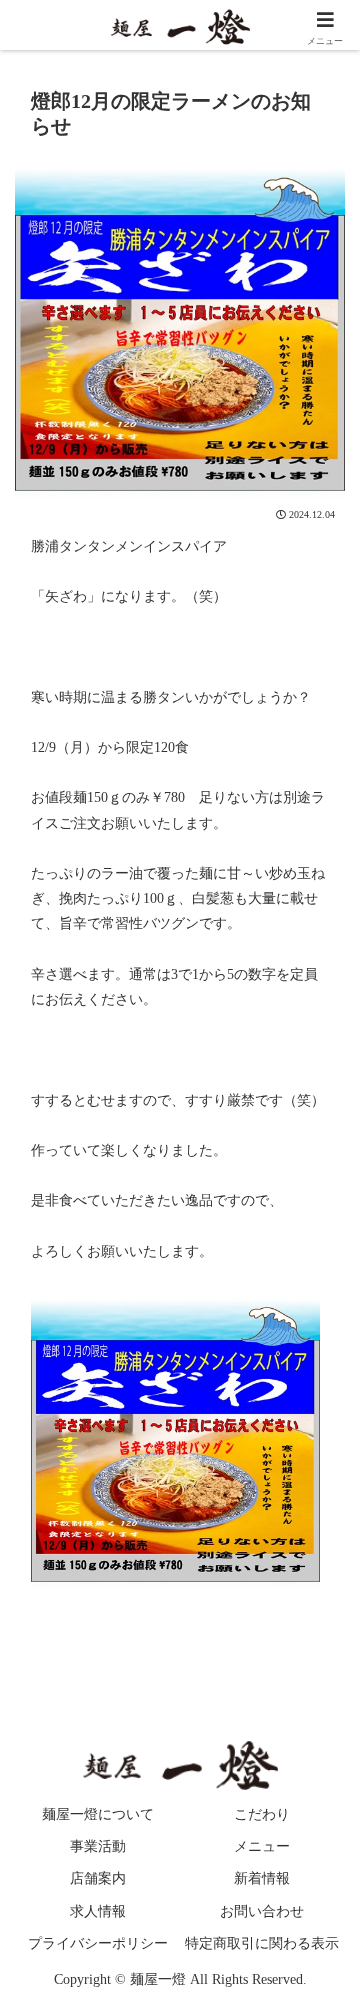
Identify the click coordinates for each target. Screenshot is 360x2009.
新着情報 (262, 1878)
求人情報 (98, 1911)
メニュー (262, 1846)
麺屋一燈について (98, 1814)
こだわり (262, 1814)
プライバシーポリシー (98, 1943)
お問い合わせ (262, 1911)
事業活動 (98, 1846)
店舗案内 (98, 1878)
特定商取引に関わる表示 (262, 1943)
